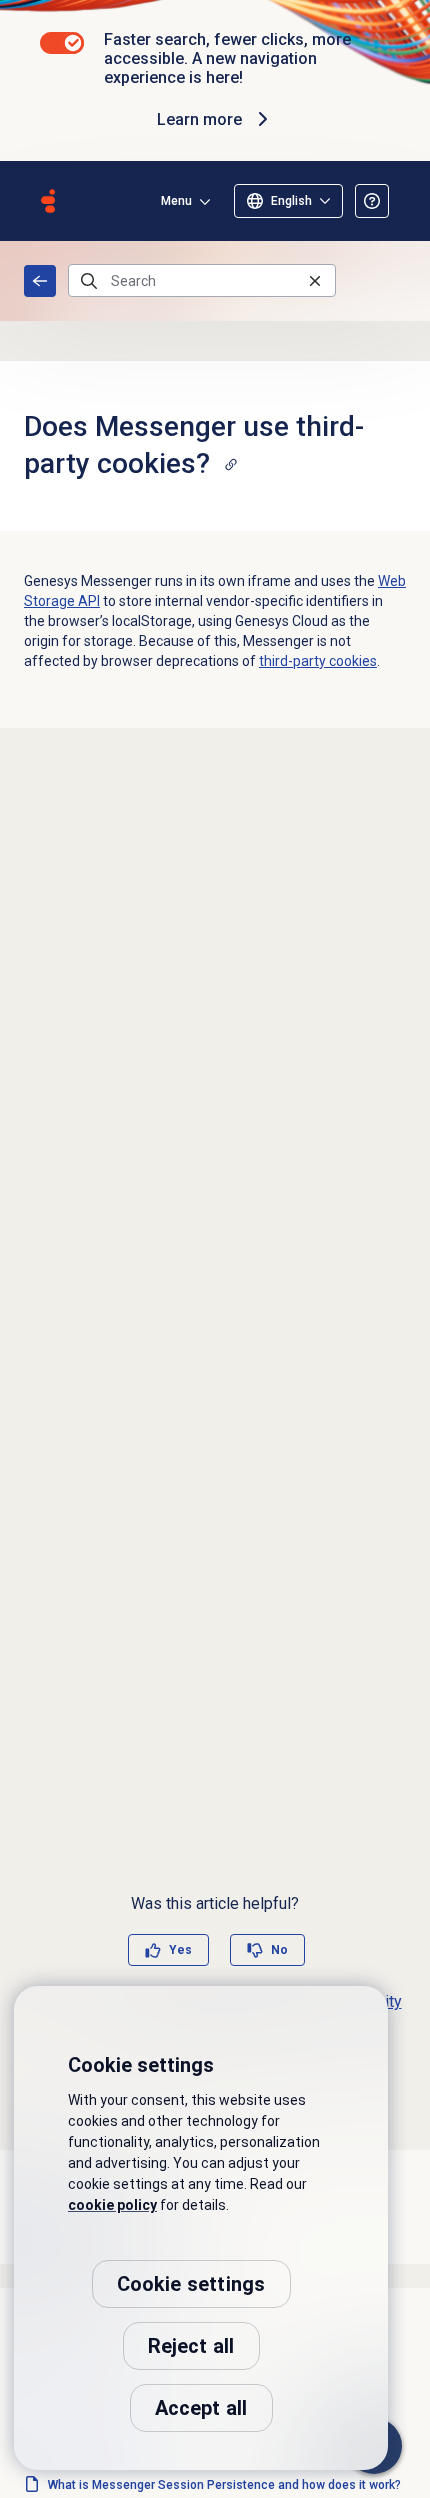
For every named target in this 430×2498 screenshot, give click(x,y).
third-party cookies (318, 661)
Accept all (201, 2408)
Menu (176, 201)
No (279, 1950)
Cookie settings (191, 2284)
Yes (180, 1950)
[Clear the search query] (315, 280)
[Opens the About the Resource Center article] (372, 201)
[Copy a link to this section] (231, 464)
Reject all (191, 2346)
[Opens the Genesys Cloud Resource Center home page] (48, 201)
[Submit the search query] (89, 281)
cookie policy (112, 2205)
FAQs (40, 281)
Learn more (199, 119)
